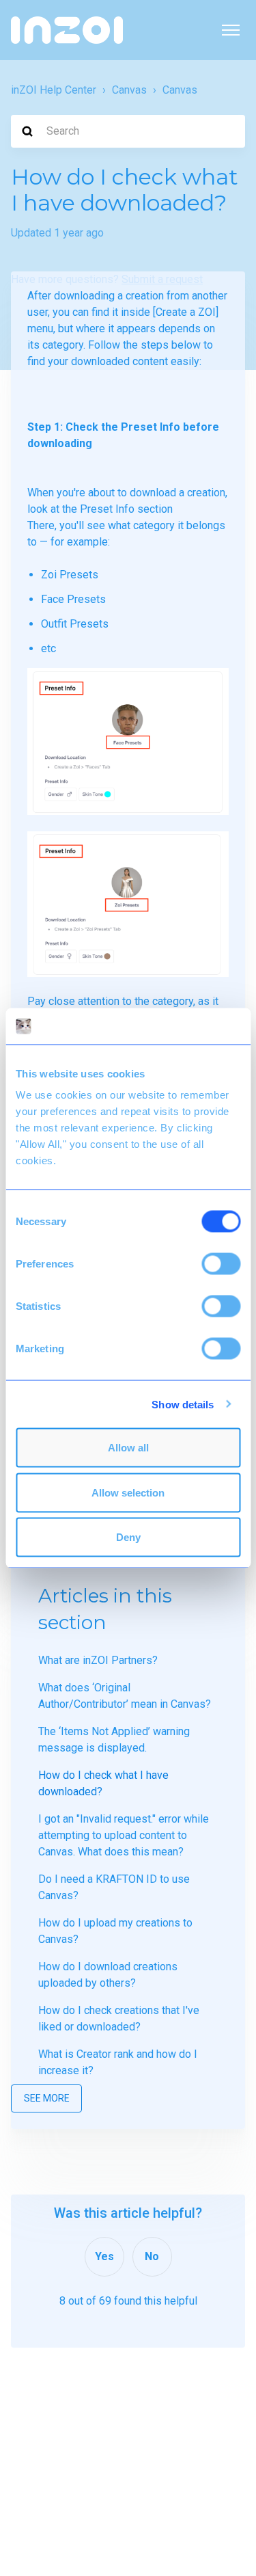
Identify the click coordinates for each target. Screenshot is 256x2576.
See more (47, 2098)
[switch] (221, 1264)
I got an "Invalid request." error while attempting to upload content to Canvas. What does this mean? (124, 1835)
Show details (183, 1404)
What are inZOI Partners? (98, 1660)
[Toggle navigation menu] (231, 30)
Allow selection (128, 1492)
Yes (104, 2256)
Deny (128, 1537)
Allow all (128, 1448)
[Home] (67, 30)
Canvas (129, 90)
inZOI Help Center (54, 90)
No (152, 2256)
